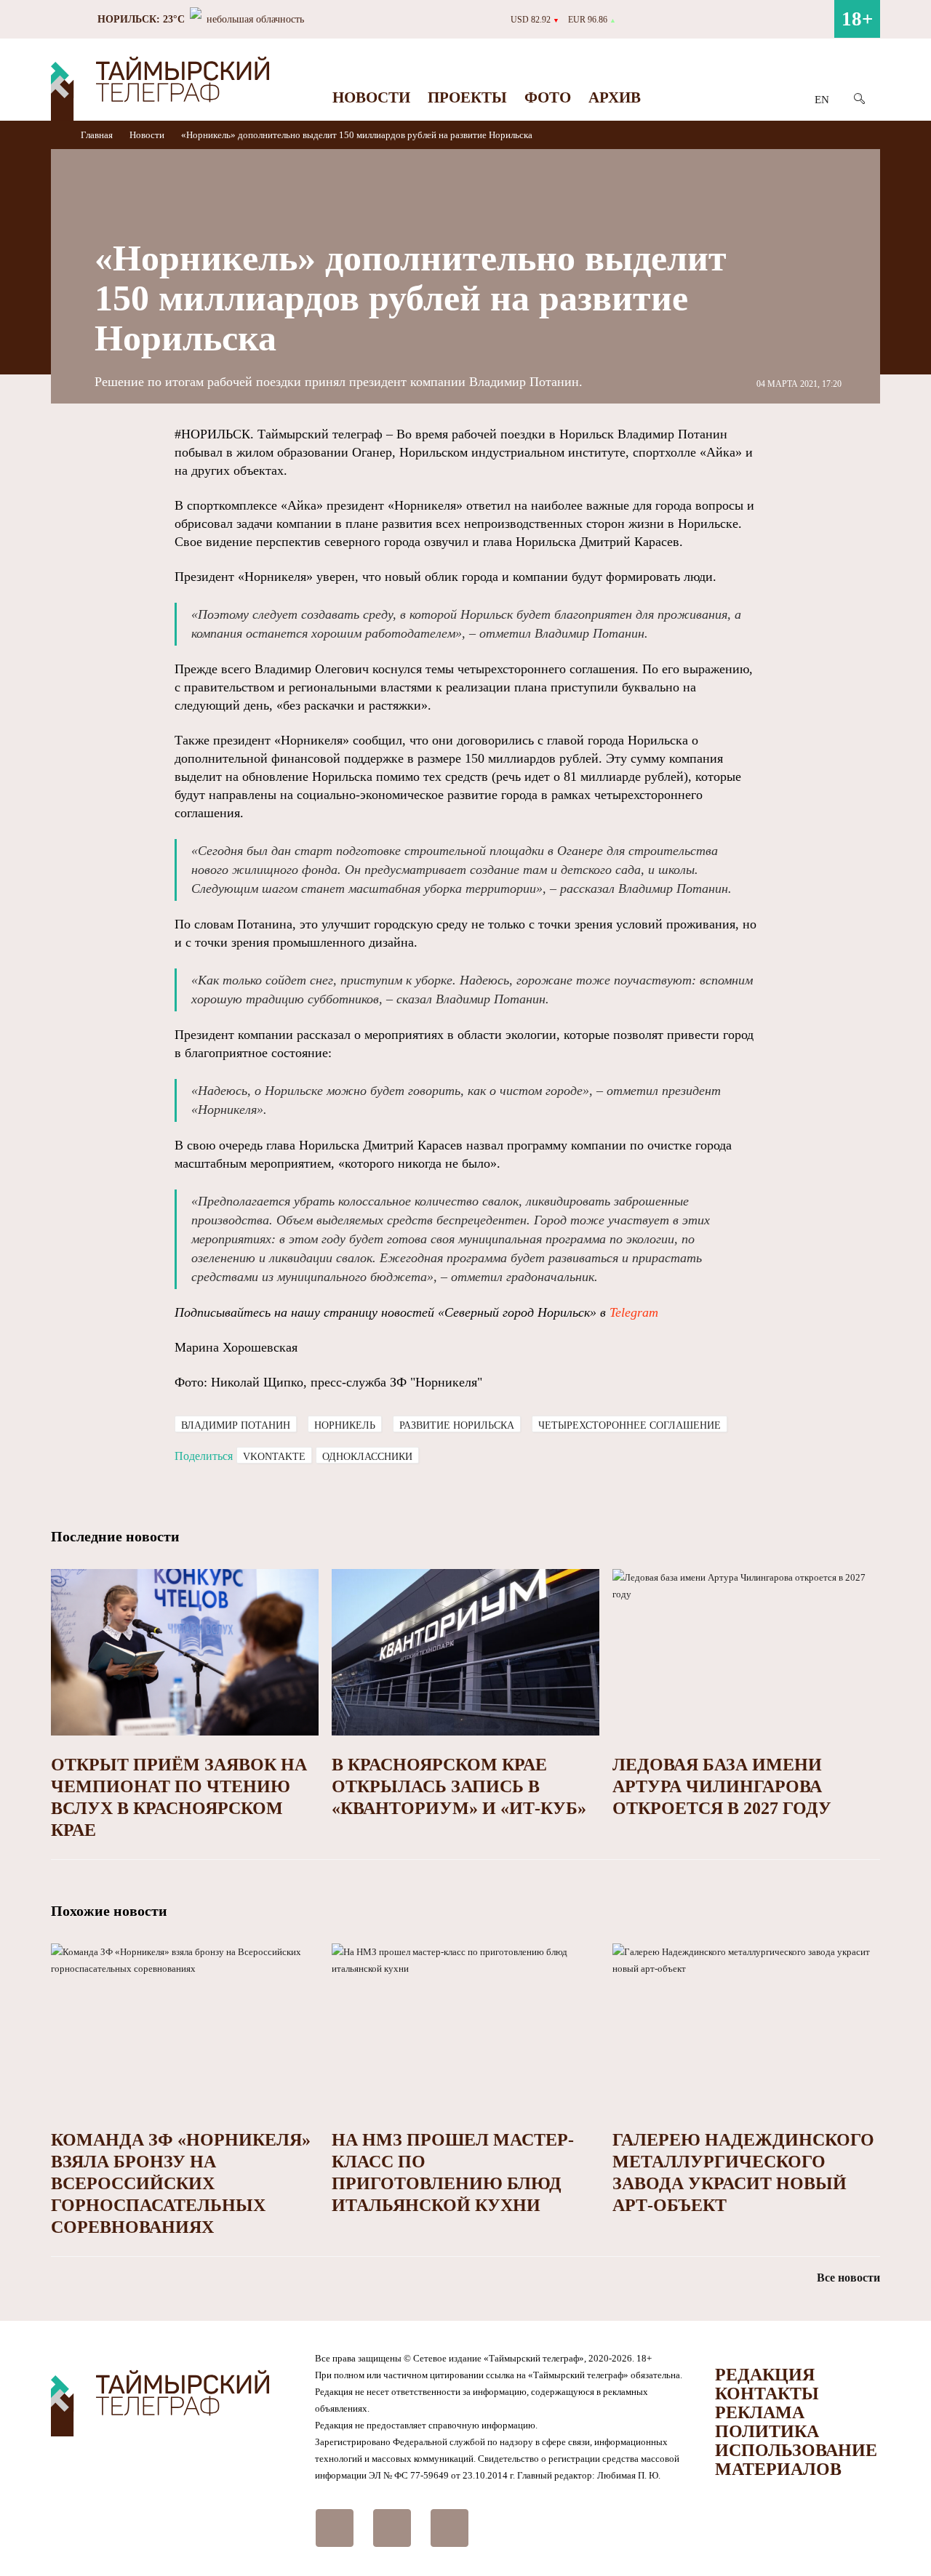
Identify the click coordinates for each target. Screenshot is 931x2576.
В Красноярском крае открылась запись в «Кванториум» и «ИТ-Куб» (459, 1786)
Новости (371, 97)
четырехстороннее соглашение (630, 1425)
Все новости (848, 2278)
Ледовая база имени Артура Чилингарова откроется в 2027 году (722, 1786)
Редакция (765, 2375)
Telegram (634, 1312)
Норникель (345, 1425)
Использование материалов (796, 2460)
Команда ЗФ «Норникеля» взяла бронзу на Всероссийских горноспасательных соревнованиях (181, 2183)
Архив (615, 97)
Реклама (760, 2412)
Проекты (467, 97)
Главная (98, 135)
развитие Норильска (457, 1425)
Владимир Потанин (236, 1425)
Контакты (767, 2394)
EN (822, 100)
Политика (767, 2431)
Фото (548, 97)
